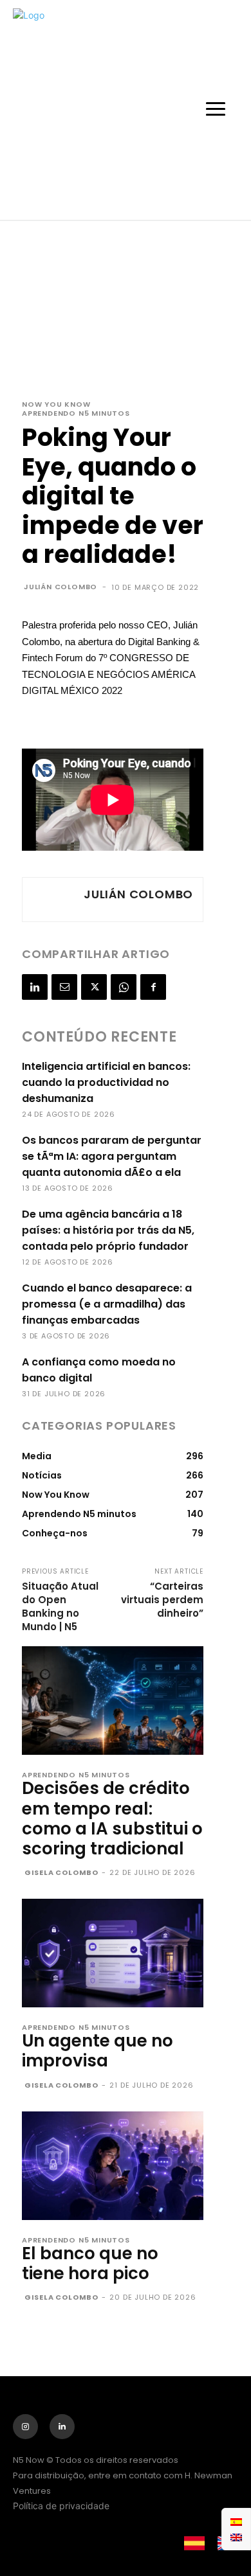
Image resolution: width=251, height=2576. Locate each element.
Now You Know (56, 404)
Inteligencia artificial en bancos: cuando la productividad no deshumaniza (106, 1082)
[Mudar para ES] (236, 2521)
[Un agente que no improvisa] (113, 1953)
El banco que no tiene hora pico (90, 2263)
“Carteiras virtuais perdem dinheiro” (162, 1600)
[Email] (64, 987)
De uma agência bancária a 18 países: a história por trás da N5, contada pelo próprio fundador (108, 1230)
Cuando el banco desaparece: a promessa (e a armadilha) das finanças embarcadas (107, 1304)
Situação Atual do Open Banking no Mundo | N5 (60, 1606)
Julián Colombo (60, 587)
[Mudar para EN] (236, 2537)
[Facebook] (153, 987)
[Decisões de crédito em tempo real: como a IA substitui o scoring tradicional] (113, 1701)
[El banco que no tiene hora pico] (113, 2166)
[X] (94, 987)
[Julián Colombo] (51, 900)
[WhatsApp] (124, 987)
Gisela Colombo (61, 1872)
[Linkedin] (35, 987)
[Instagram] (25, 2427)
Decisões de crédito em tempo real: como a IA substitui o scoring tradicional (112, 1818)
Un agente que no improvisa (98, 2051)
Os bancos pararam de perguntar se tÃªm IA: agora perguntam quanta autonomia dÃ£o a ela (112, 1156)
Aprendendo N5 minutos (76, 413)
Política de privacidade (61, 2506)
